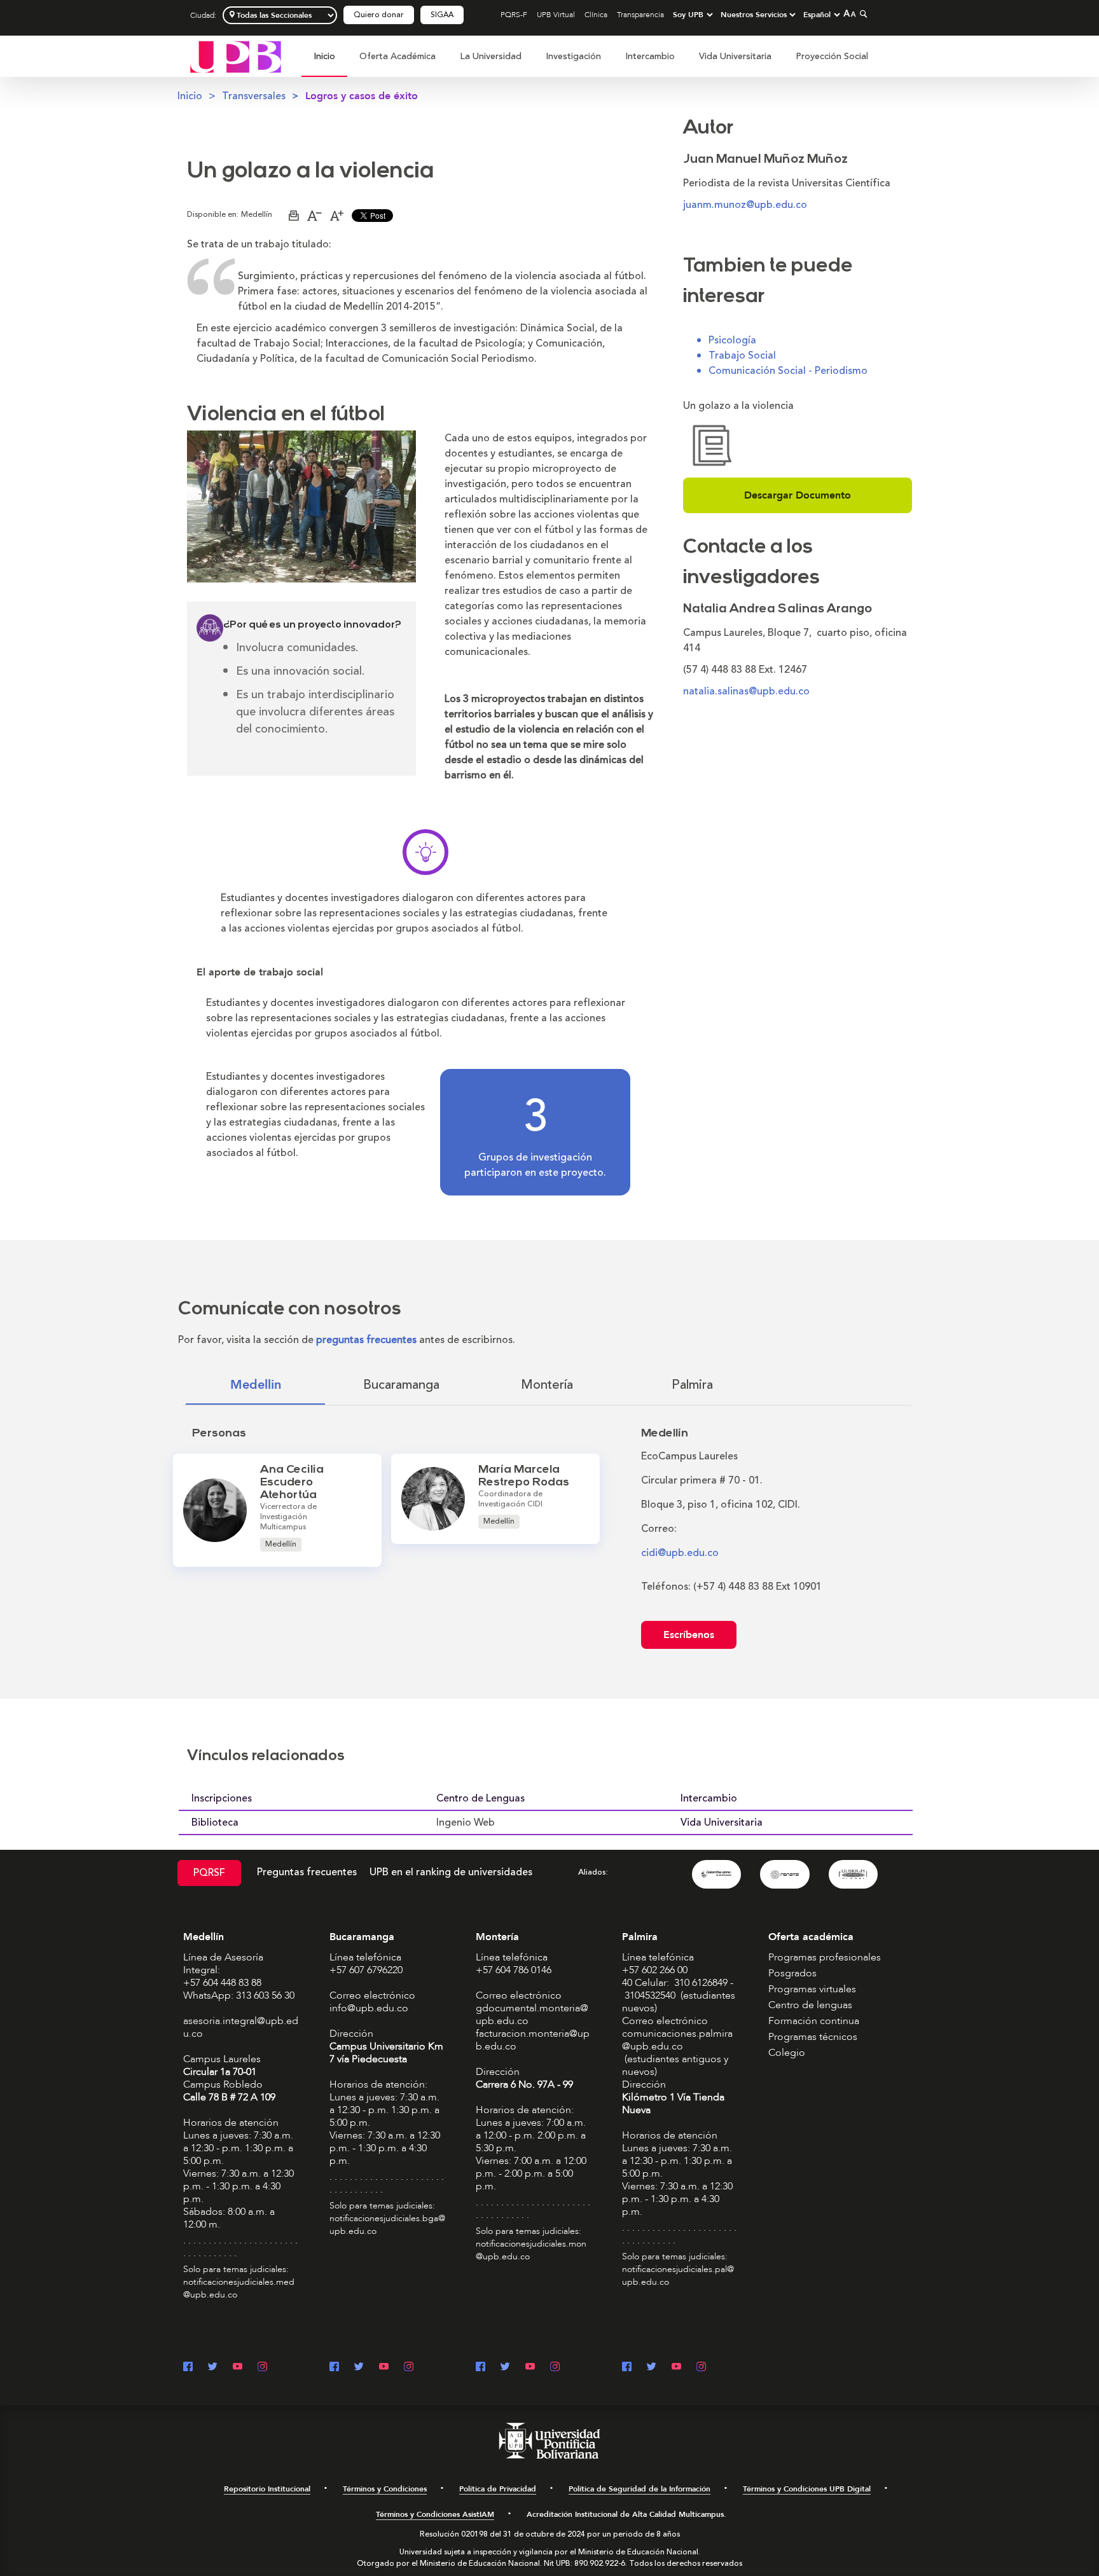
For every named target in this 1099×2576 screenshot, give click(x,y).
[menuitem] (324, 63)
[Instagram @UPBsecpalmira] (701, 2368)
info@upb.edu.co (369, 2008)
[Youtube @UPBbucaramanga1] (384, 2368)
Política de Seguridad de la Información (639, 2489)
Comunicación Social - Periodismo (788, 371)
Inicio (324, 56)
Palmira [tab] (692, 1385)
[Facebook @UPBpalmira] (627, 2368)
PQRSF (209, 1873)
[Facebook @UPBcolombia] (188, 2368)
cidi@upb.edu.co (680, 1553)
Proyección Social (832, 56)
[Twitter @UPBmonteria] (505, 2368)
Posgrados (792, 1973)
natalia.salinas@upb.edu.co (746, 691)
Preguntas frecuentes (307, 1872)
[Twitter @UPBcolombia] (213, 2368)
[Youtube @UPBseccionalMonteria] (530, 2368)
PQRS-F (514, 15)
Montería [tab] (547, 1385)
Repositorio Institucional (267, 2489)
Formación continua (814, 2021)
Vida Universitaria (735, 56)
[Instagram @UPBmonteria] (555, 2368)
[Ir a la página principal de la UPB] (236, 56)
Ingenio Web (466, 1822)
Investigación (573, 56)
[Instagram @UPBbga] (409, 2368)
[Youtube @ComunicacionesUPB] (238, 2368)
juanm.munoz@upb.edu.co (745, 205)
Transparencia (640, 15)
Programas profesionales (825, 1957)
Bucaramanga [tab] (401, 1385)
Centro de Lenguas (480, 1798)
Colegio (787, 2053)
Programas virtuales (812, 1989)
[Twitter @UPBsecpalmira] (652, 2368)
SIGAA (442, 15)
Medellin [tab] (256, 1385)
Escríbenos (689, 1635)
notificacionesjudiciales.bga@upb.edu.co (387, 2225)
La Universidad (491, 56)
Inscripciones (222, 1798)
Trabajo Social (742, 355)
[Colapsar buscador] (862, 14)
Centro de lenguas (810, 2005)
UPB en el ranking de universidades (451, 1872)
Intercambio (650, 56)
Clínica (596, 15)
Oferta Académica (397, 56)
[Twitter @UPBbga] (359, 2368)
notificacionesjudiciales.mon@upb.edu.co (531, 2250)
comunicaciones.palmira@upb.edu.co (677, 2040)
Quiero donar (379, 15)
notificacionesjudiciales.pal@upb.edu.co (678, 2276)
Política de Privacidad (498, 2489)
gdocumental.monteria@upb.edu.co (532, 2015)
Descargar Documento (798, 495)
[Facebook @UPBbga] (334, 2368)
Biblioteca (215, 1822)
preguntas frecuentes (366, 1340)
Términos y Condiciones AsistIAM (435, 2514)
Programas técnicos (813, 2037)
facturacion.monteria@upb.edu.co (533, 2040)
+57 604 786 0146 (514, 1970)
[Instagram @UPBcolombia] (262, 2368)
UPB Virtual (556, 15)
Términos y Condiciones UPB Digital (807, 2489)
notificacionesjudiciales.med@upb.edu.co (239, 2288)
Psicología (732, 340)
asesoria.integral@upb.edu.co (241, 2027)
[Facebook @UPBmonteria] (480, 2368)
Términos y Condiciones (385, 2489)
